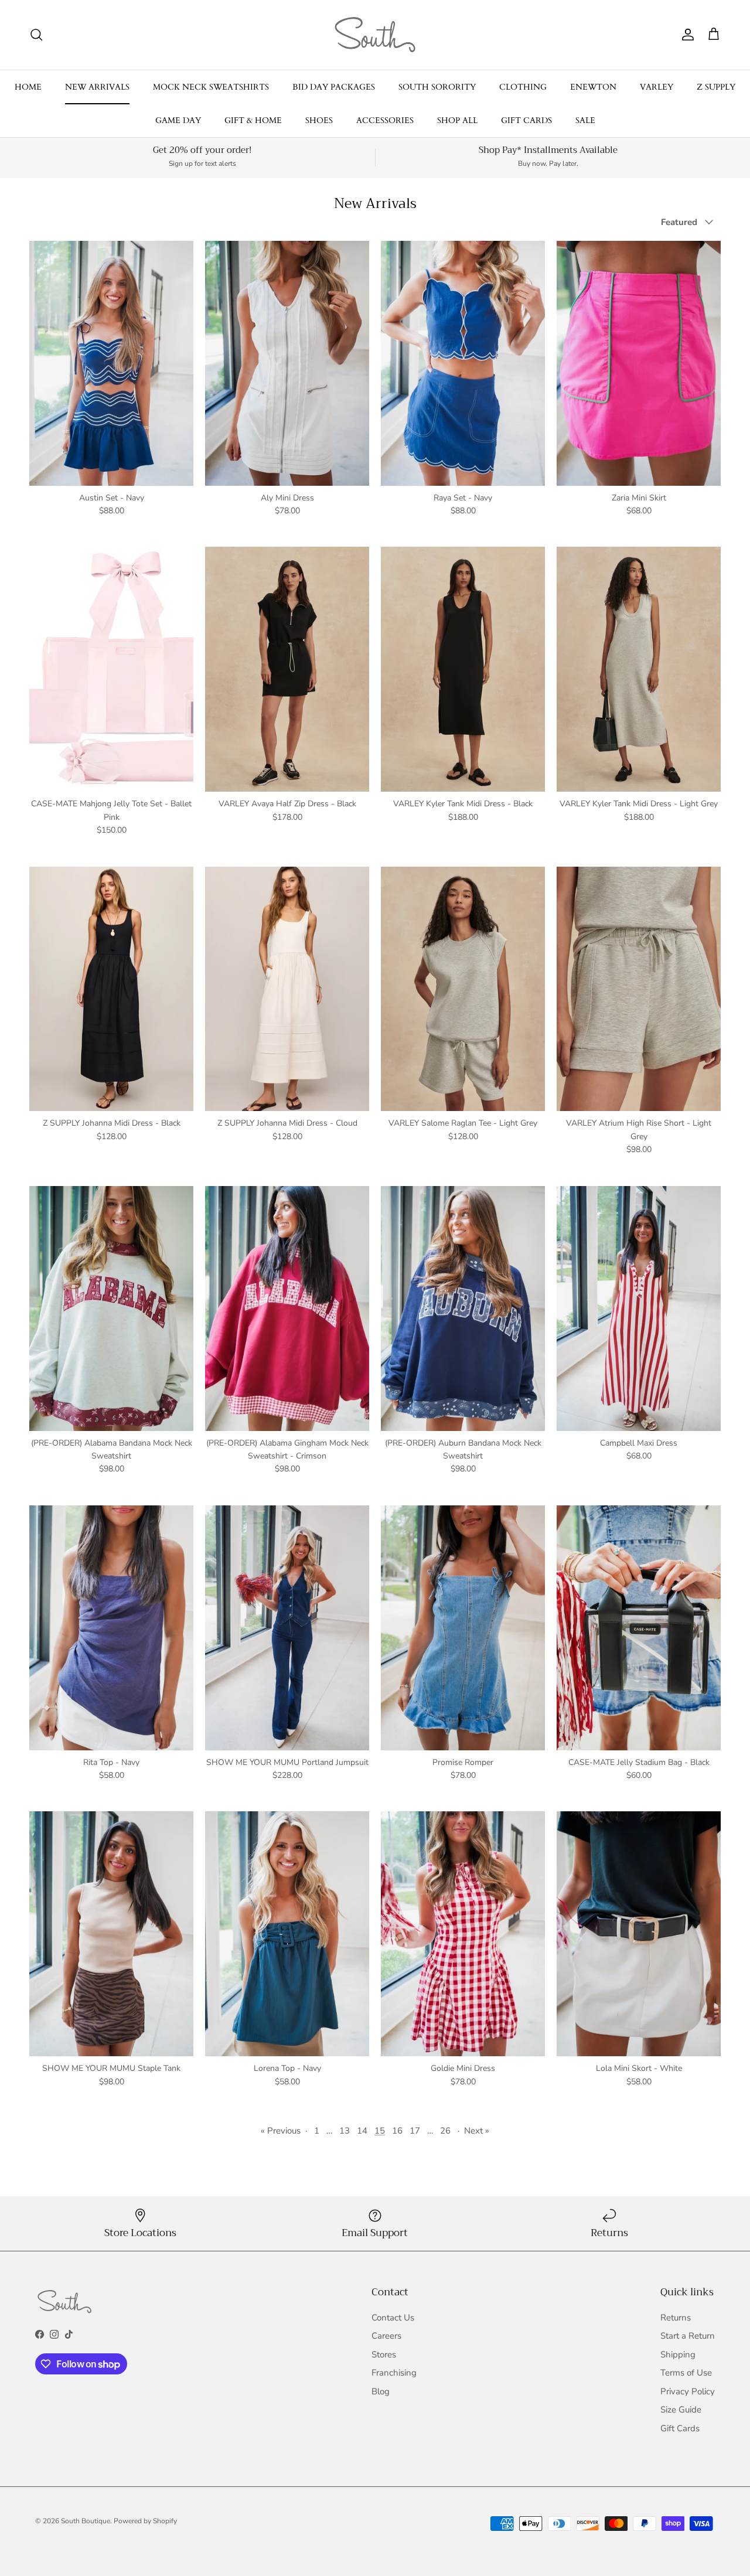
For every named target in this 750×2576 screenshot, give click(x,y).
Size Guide (681, 2410)
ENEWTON (593, 87)
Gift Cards (680, 2428)
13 (345, 2131)
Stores (384, 2354)
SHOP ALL (457, 120)
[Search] (36, 35)
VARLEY (657, 87)
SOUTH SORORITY (437, 87)
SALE (585, 120)
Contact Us (393, 2318)
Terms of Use (686, 2373)
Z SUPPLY (716, 87)
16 (397, 2131)
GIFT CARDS (526, 120)
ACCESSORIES (385, 120)
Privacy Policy (688, 2391)
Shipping (678, 2354)
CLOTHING (523, 87)
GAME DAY (178, 120)
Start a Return (688, 2336)
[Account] (686, 35)
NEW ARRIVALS (97, 87)
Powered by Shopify (145, 2521)
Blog (381, 2391)
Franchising (394, 2373)
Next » (477, 2131)
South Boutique (86, 2521)
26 (445, 2131)
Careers (386, 2336)
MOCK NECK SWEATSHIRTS (211, 87)
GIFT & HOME (253, 120)
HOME (28, 87)
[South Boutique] (375, 35)
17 (415, 2131)
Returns (676, 2318)
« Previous (281, 2131)
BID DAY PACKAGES (334, 87)
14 (362, 2131)
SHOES (319, 120)
